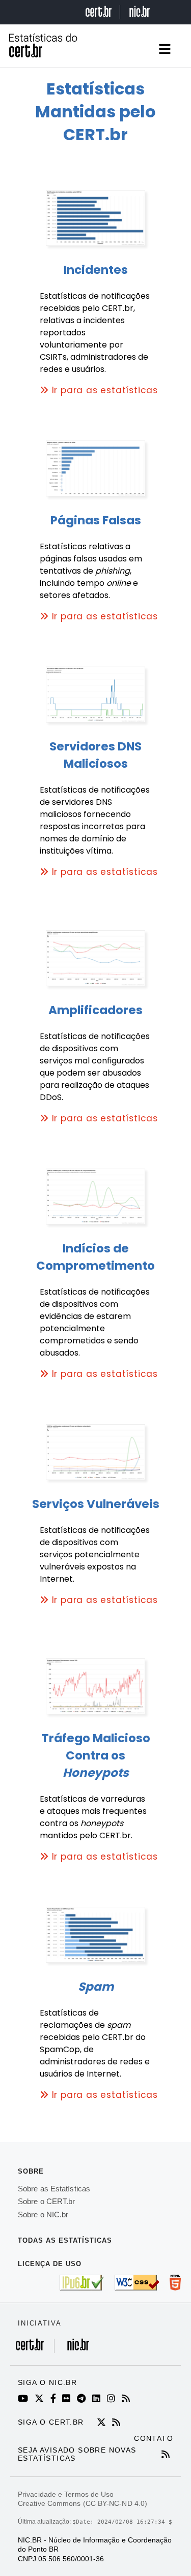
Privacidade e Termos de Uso (66, 2494)
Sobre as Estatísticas (54, 2189)
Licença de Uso (50, 2264)
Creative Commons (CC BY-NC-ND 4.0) (83, 2503)
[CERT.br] (35, 2350)
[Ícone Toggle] (164, 49)
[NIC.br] (76, 2350)
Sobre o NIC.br (43, 2214)
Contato (154, 2438)
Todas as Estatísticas (65, 2240)
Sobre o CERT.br (47, 2201)
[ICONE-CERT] (103, 2423)
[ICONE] (25, 2399)
